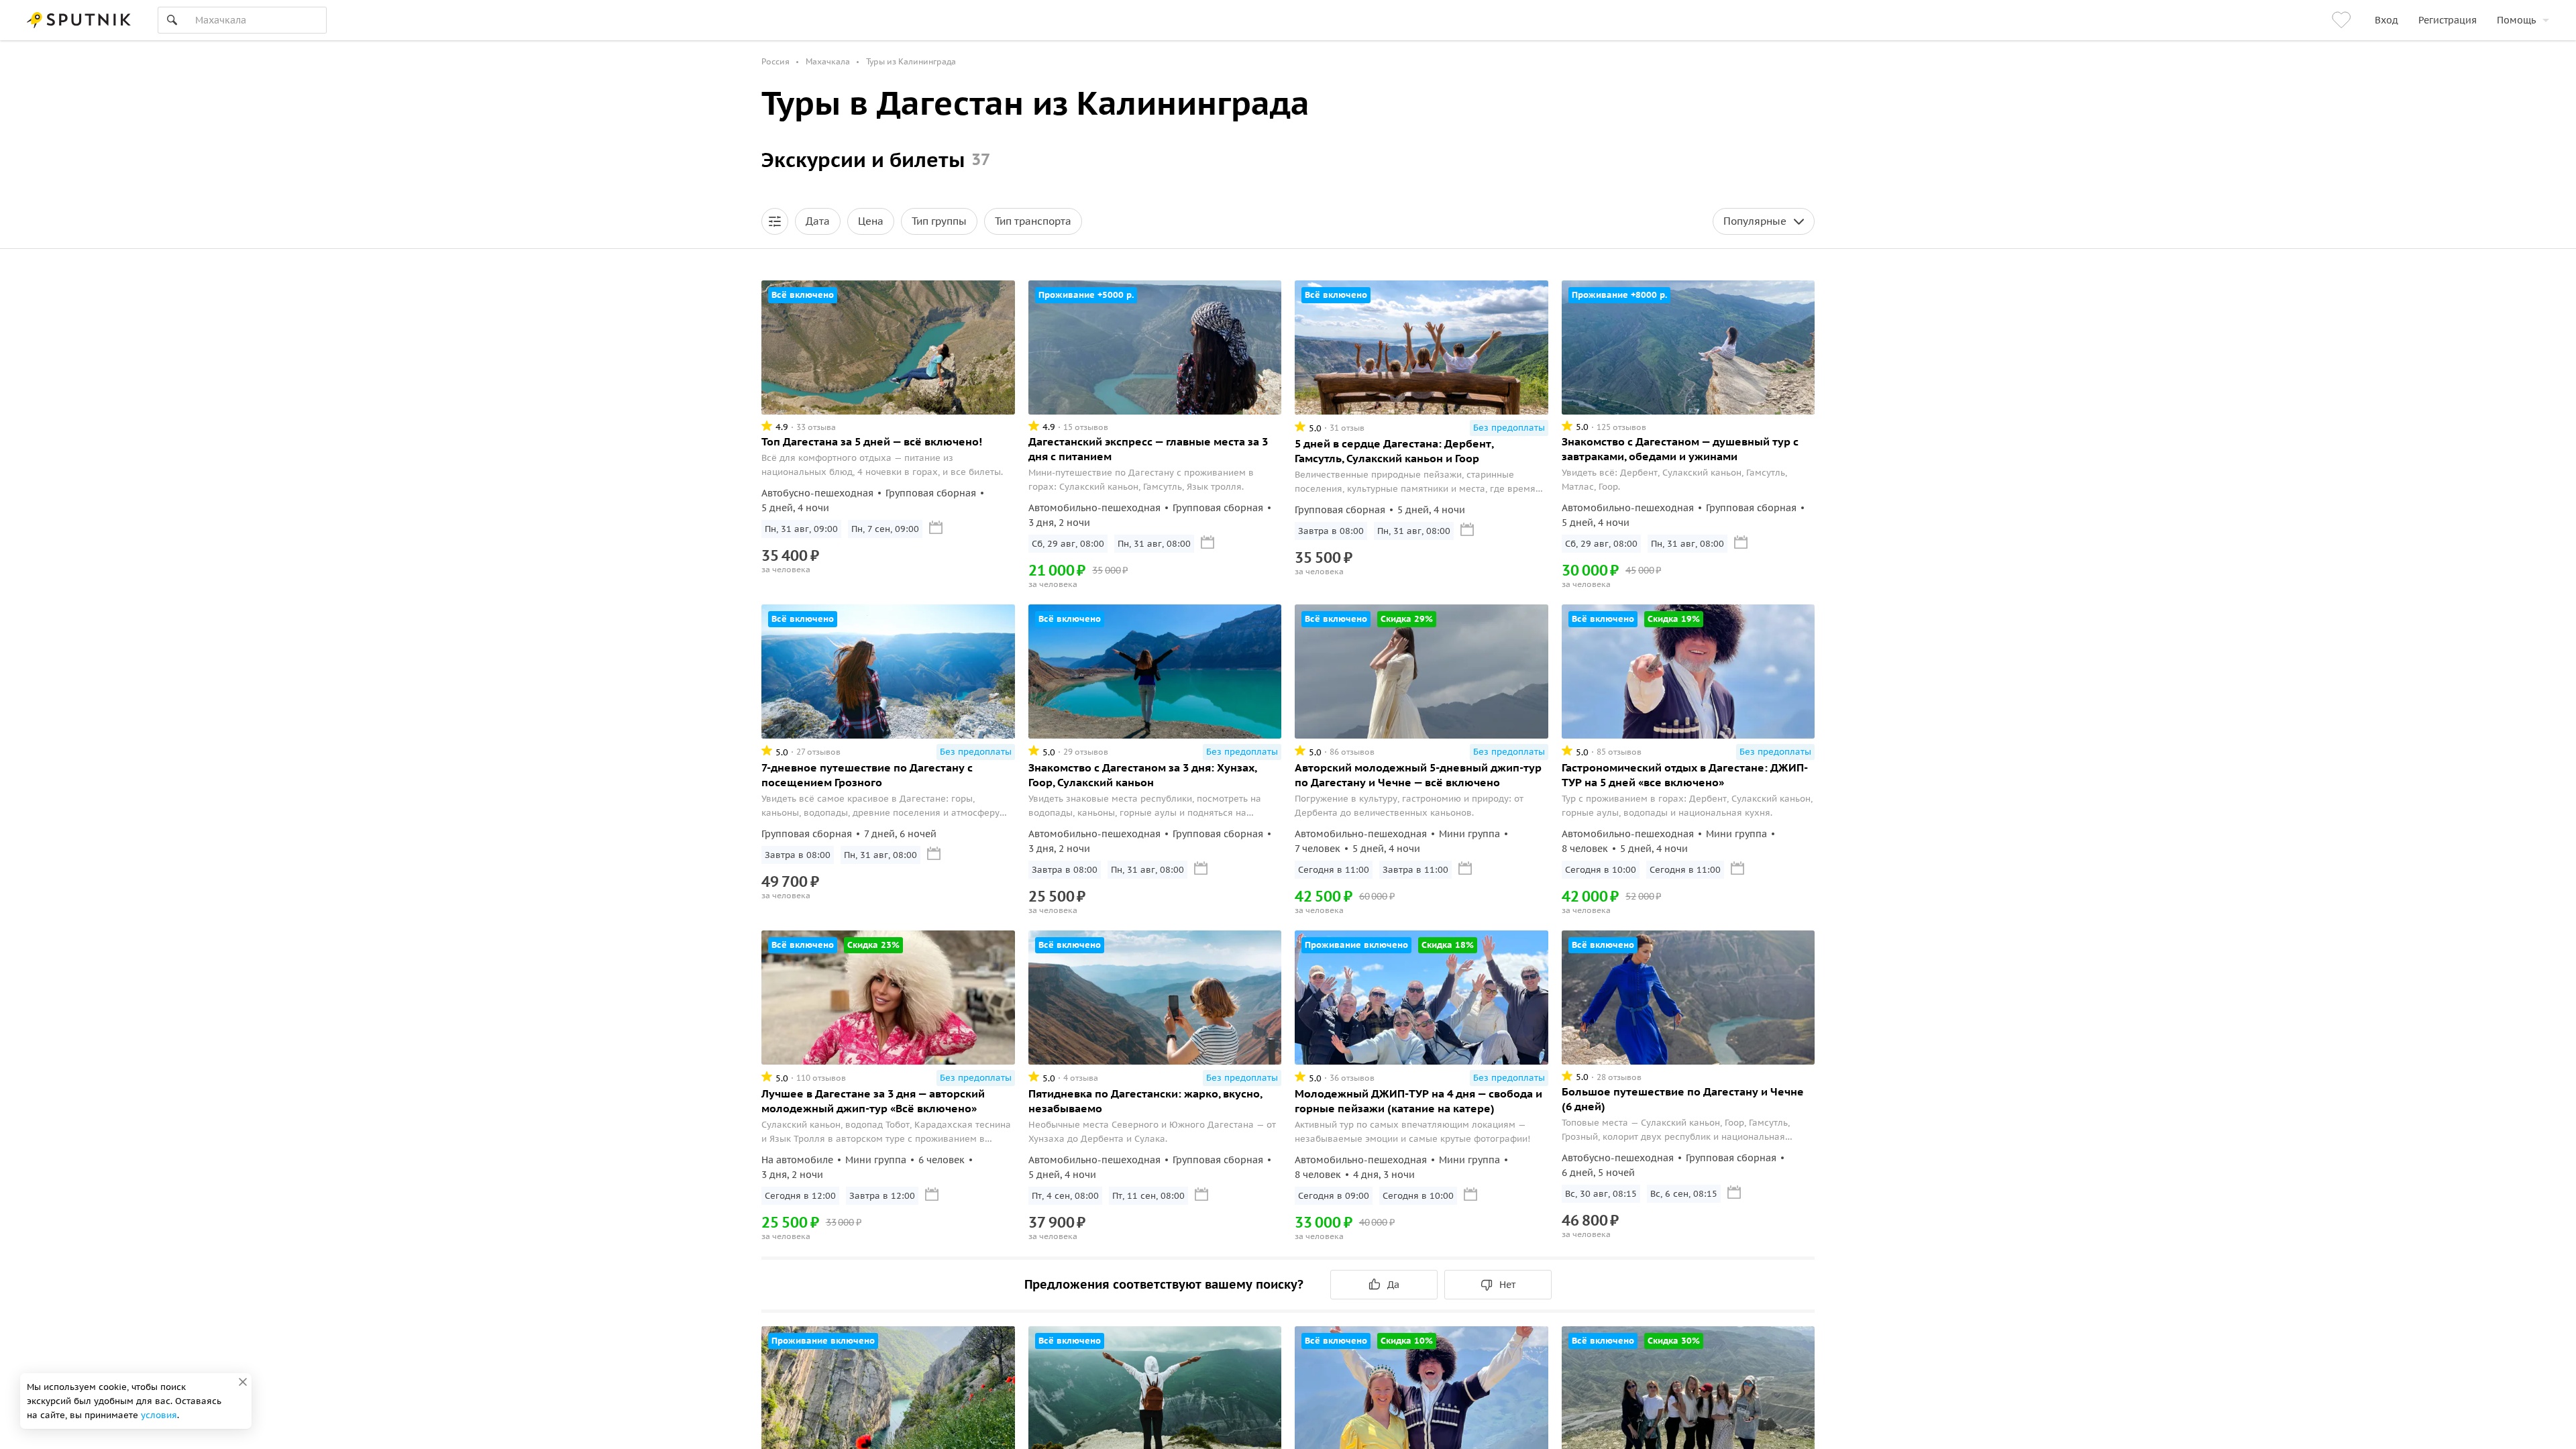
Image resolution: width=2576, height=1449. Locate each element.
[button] (775, 221)
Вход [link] (2386, 20)
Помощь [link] (2516, 20)
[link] (2343, 20)
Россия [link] (775, 61)
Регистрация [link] (2448, 20)
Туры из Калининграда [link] (911, 61)
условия (159, 1415)
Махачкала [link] (828, 61)
